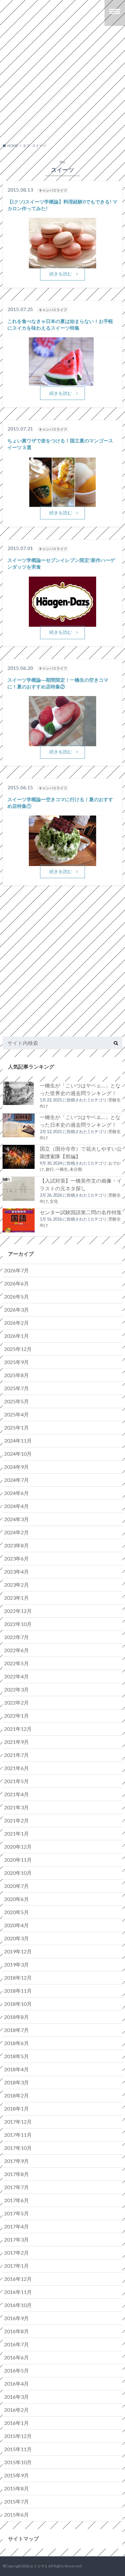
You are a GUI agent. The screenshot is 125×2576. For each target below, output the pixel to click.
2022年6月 (17, 1650)
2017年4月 (17, 2226)
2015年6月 (17, 2515)
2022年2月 (17, 1702)
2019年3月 (17, 1964)
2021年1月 (17, 1833)
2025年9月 (17, 1362)
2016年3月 (17, 2397)
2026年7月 (17, 1270)
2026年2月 (17, 1323)
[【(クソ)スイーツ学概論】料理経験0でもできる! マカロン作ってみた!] (63, 264)
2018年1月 (17, 2108)
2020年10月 (18, 1873)
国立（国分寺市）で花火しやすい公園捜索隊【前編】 (81, 1152)
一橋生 (62, 1169)
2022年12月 (18, 1611)
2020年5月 (17, 1912)
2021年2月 (17, 1820)
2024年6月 (17, 1493)
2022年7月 (17, 1637)
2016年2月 (17, 2410)
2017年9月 (17, 2161)
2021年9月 (17, 1742)
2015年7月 (17, 2501)
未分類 (76, 1169)
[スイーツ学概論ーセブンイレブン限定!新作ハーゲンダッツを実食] (63, 623)
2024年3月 (17, 1519)
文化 (54, 1201)
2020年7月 (17, 1886)
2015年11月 (18, 2449)
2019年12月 (18, 1951)
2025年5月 (17, 1401)
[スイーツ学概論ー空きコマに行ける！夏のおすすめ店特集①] (63, 862)
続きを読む (61, 274)
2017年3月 (17, 2239)
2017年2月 (17, 2253)
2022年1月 (17, 1716)
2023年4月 (17, 1572)
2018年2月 (17, 2095)
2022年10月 (18, 1624)
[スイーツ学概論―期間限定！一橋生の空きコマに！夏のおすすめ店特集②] (63, 742)
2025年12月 (18, 1349)
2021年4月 (17, 1794)
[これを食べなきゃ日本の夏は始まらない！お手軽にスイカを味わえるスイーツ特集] (61, 382)
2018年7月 (17, 2030)
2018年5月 (17, 2056)
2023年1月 (17, 1598)
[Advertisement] (63, 89)
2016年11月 (18, 2292)
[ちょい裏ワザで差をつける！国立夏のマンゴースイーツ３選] (63, 503)
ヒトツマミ (39, 2566)
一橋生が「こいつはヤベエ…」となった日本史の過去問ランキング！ (80, 1121)
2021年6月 (17, 1768)
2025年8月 (17, 1375)
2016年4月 (17, 2384)
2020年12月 (18, 1847)
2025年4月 (17, 1414)
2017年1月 (17, 2266)
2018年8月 (17, 2017)
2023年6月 (17, 1558)
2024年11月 (18, 1441)
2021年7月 (17, 1755)
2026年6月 (17, 1283)
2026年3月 (17, 1310)
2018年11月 (18, 1991)
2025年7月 (17, 1388)
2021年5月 (17, 1781)
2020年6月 (17, 1899)
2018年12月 (18, 1978)
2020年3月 (17, 1938)
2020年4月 (17, 1925)
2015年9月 (17, 2475)
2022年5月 (17, 1663)
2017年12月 (18, 2122)
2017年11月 (18, 2135)
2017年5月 (17, 2213)
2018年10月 (18, 2004)
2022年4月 (17, 1676)
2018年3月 (17, 2082)
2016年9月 (17, 2318)
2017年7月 (17, 2187)
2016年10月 (18, 2305)
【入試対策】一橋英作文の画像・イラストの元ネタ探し (81, 1184)
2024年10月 (18, 1454)
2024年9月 (17, 1467)
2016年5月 (17, 2370)
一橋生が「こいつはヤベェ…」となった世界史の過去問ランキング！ (80, 1089)
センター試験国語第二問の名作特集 (81, 1212)
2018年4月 (17, 2069)
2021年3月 (17, 1807)
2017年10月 (18, 2148)
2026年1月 (17, 1336)
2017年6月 (17, 2200)
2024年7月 (17, 1480)
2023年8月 (17, 1545)
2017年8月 (17, 2174)
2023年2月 (17, 1585)
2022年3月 (17, 1689)
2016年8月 (17, 2331)
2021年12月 (18, 1729)
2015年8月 (17, 2488)
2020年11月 (18, 1860)
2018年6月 (17, 2043)
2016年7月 (17, 2344)
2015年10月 (18, 2462)
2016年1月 (17, 2423)
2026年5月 (17, 1296)
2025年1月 (17, 1427)
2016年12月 (18, 2279)
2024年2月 (17, 1532)
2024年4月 (17, 1506)
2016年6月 (17, 2357)
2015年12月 (18, 2436)
